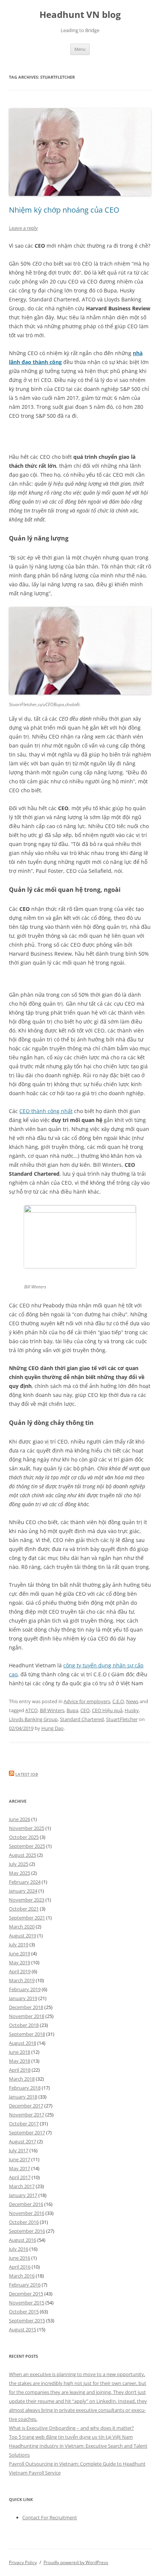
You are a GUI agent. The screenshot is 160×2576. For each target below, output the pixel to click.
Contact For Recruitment (50, 2517)
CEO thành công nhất (46, 1111)
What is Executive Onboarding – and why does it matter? (71, 2428)
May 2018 (20, 2061)
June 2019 (20, 1953)
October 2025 (24, 1837)
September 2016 (27, 2231)
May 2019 (20, 1962)
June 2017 (20, 2159)
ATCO (31, 1710)
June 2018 (20, 2052)
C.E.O (118, 1701)
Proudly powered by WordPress (76, 2562)
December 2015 (26, 2294)
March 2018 (22, 2079)
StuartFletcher (122, 1719)
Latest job (27, 1774)
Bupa (72, 1710)
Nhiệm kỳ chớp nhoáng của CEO (64, 210)
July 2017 (19, 2150)
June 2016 (20, 2258)
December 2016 (26, 2204)
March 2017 (22, 2186)
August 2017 (23, 2141)
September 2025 (27, 1846)
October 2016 (24, 2222)
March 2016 (22, 2276)
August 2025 (23, 1855)
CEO (85, 1710)
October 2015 (24, 2312)
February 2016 (25, 2285)
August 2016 (23, 2240)
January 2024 (23, 1891)
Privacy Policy (23, 2562)
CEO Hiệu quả (107, 1710)
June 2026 (20, 1819)
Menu (80, 49)
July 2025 (19, 1864)
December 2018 (26, 2007)
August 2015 (23, 2329)
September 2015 (27, 2320)
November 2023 (27, 1900)
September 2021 (27, 1918)
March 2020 (22, 1927)
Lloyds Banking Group (33, 1719)
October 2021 (24, 1909)
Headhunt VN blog (80, 15)
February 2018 (25, 2088)
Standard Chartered (82, 1719)
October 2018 (24, 2025)
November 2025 (27, 1828)
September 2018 (27, 2034)
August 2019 (23, 1936)
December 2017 (26, 2106)
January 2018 (23, 2097)
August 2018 (23, 2043)
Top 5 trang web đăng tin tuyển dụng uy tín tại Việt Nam (71, 2437)
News (132, 1701)
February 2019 (25, 1989)
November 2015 (27, 2303)
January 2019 (23, 1998)
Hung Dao (52, 1728)
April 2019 (20, 1971)
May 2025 (20, 1873)
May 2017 (20, 2168)
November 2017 (27, 2115)
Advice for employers (87, 1701)
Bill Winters (52, 1710)
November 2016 (27, 2213)
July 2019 (19, 1944)
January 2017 (23, 2195)
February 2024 (25, 1882)
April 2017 (20, 2177)
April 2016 (20, 2267)
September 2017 (27, 2132)
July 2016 (19, 2249)
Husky (132, 1710)
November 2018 (27, 2016)
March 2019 (22, 1980)
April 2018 (20, 2070)
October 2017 (24, 2124)
